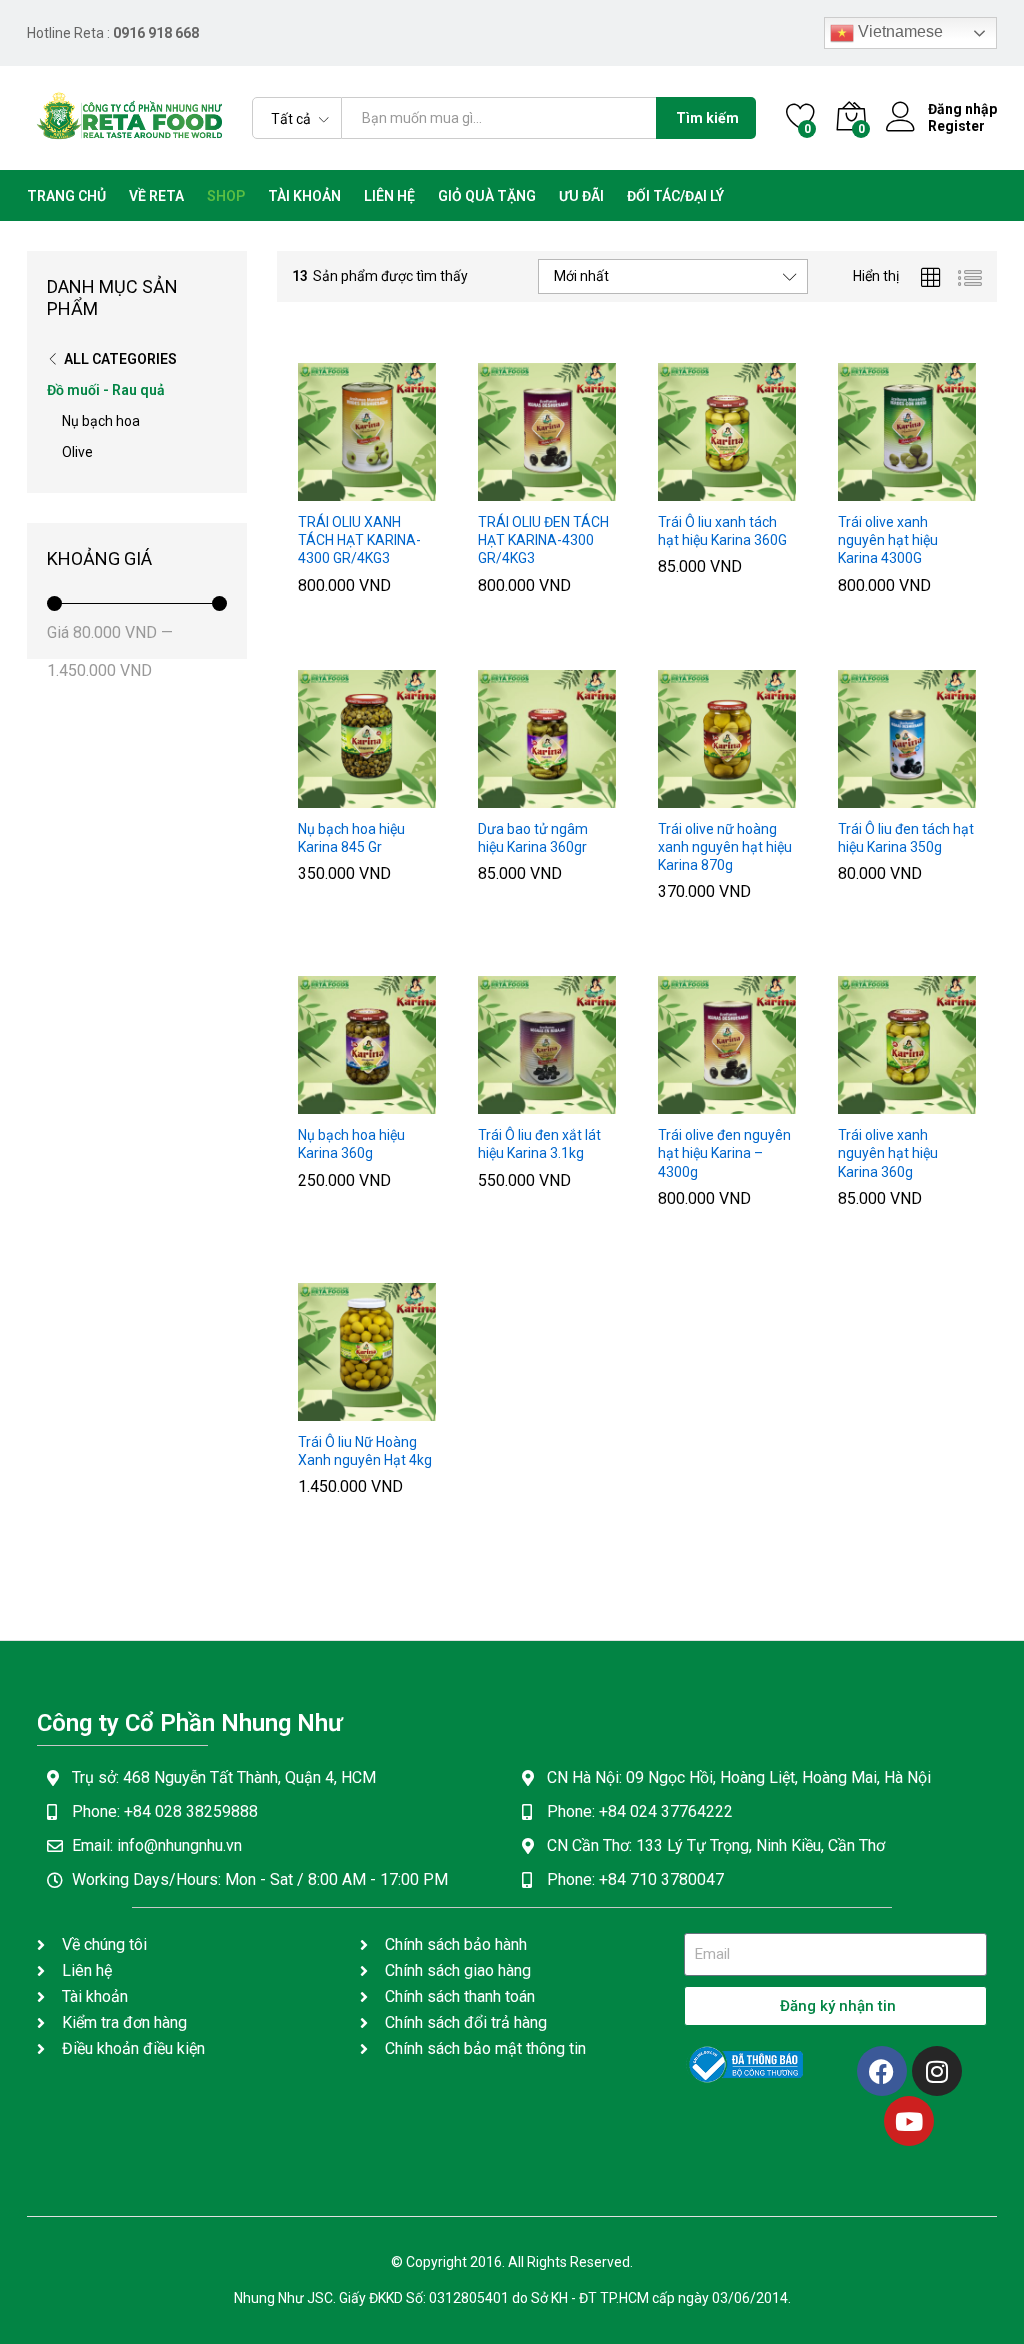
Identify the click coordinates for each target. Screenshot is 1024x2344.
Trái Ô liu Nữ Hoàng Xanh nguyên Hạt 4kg (365, 1451)
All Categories (120, 359)
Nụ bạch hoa (101, 421)
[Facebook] (882, 2071)
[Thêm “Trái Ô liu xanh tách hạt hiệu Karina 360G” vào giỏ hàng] (678, 489)
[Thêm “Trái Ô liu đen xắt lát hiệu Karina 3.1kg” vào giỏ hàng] (498, 1102)
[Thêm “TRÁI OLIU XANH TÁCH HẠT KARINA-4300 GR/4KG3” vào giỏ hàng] (318, 489)
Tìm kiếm (707, 118)
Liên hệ (389, 196)
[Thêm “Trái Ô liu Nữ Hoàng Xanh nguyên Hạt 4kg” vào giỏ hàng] (318, 1409)
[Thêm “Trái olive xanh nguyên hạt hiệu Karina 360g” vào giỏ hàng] (858, 1102)
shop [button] (226, 196)
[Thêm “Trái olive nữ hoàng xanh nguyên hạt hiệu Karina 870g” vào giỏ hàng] (678, 796)
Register (956, 126)
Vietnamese (898, 31)
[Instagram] (937, 2071)
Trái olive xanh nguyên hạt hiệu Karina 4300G (888, 540)
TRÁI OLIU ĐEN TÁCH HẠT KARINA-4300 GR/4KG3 (543, 540)
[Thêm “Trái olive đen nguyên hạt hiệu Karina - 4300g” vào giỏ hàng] (678, 1102)
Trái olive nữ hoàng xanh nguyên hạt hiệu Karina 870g (725, 847)
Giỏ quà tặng (487, 196)
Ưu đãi (581, 196)
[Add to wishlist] (410, 489)
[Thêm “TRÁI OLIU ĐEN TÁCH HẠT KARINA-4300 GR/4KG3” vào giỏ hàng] (498, 489)
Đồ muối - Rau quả (106, 390)
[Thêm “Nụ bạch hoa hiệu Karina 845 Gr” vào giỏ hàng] (318, 796)
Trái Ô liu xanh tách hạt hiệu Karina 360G (722, 531)
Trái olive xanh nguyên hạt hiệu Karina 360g (888, 1153)
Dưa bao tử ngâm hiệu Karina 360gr (533, 838)
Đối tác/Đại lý (675, 196)
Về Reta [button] (156, 196)
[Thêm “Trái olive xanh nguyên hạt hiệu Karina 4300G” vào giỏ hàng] (858, 489)
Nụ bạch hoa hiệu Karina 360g (351, 1144)
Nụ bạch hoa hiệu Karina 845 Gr (351, 838)
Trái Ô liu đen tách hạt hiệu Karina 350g (906, 838)
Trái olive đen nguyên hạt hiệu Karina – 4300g (724, 1153)
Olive (77, 452)
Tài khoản (304, 196)
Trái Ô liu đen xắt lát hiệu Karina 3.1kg (539, 1144)
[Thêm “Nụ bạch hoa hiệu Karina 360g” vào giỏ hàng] (318, 1102)
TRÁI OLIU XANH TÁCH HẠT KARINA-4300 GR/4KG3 (359, 540)
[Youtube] (909, 2121)
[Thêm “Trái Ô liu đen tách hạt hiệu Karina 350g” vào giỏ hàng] (858, 796)
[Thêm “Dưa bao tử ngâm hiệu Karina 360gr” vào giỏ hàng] (498, 796)
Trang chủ (66, 196)
